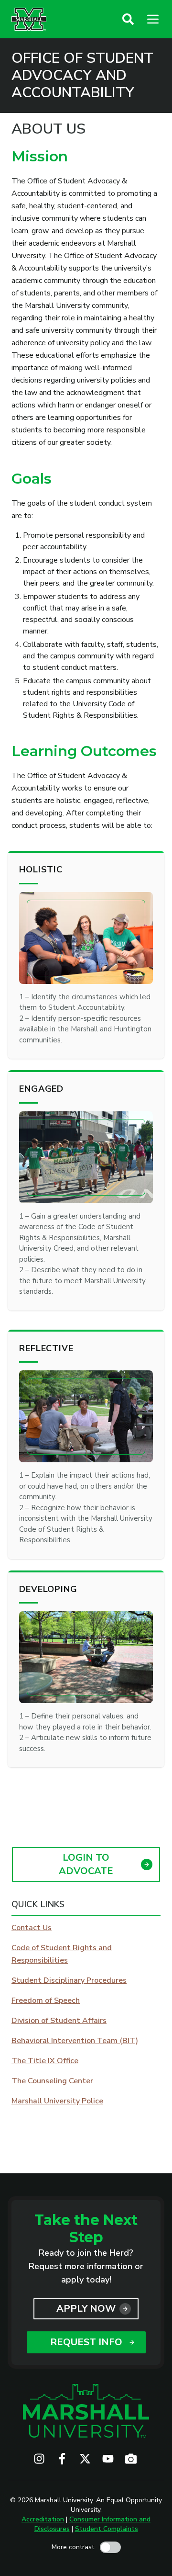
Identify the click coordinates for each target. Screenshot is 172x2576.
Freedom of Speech (46, 2000)
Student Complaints (107, 2529)
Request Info (86, 2342)
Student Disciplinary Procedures (69, 1980)
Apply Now (86, 2309)
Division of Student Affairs (59, 2021)
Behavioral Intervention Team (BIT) (75, 2041)
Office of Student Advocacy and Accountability (82, 76)
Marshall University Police (57, 2101)
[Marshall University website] (29, 19)
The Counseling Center (52, 2081)
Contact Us (32, 1928)
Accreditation (43, 2519)
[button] (128, 19)
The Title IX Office (45, 2061)
